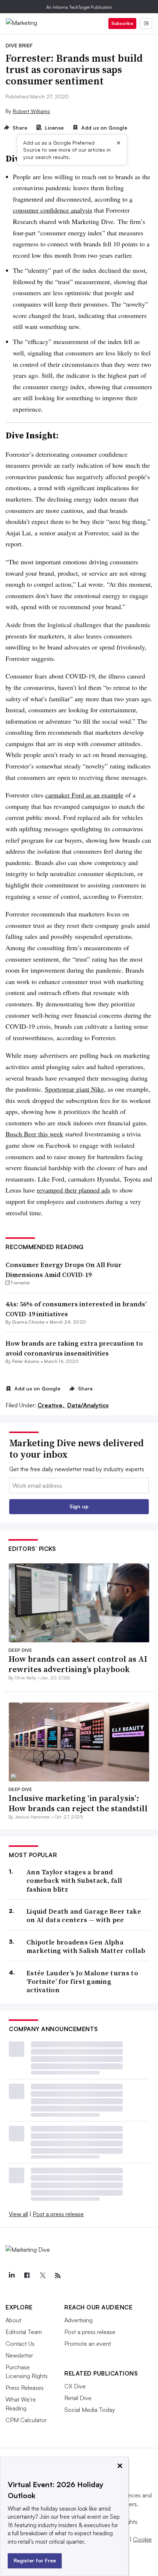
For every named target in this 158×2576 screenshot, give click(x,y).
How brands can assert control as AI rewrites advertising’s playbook (78, 1664)
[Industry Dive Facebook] (27, 2276)
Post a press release (58, 2214)
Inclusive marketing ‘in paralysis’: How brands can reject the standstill (78, 1803)
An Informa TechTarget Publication (79, 7)
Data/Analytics (88, 1405)
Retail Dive (78, 2398)
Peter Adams (26, 1361)
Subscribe (122, 23)
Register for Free (35, 2560)
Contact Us (20, 2344)
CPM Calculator (26, 2420)
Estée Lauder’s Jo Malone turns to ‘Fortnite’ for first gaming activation (82, 1982)
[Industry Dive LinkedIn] (11, 2276)
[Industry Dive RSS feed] (58, 2276)
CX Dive (75, 2386)
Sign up (79, 1506)
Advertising (78, 2320)
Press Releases (25, 2388)
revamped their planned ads (73, 1190)
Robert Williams (31, 111)
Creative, (52, 1405)
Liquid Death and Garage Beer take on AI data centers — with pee (84, 1916)
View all (18, 2214)
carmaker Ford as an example (84, 795)
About (13, 2320)
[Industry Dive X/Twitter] (42, 2276)
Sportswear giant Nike (74, 1089)
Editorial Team (24, 2332)
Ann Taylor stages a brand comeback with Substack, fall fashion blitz (74, 1881)
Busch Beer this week (34, 1134)
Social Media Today (90, 2410)
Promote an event (88, 2344)
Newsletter (19, 2355)
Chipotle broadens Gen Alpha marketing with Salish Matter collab (86, 1947)
